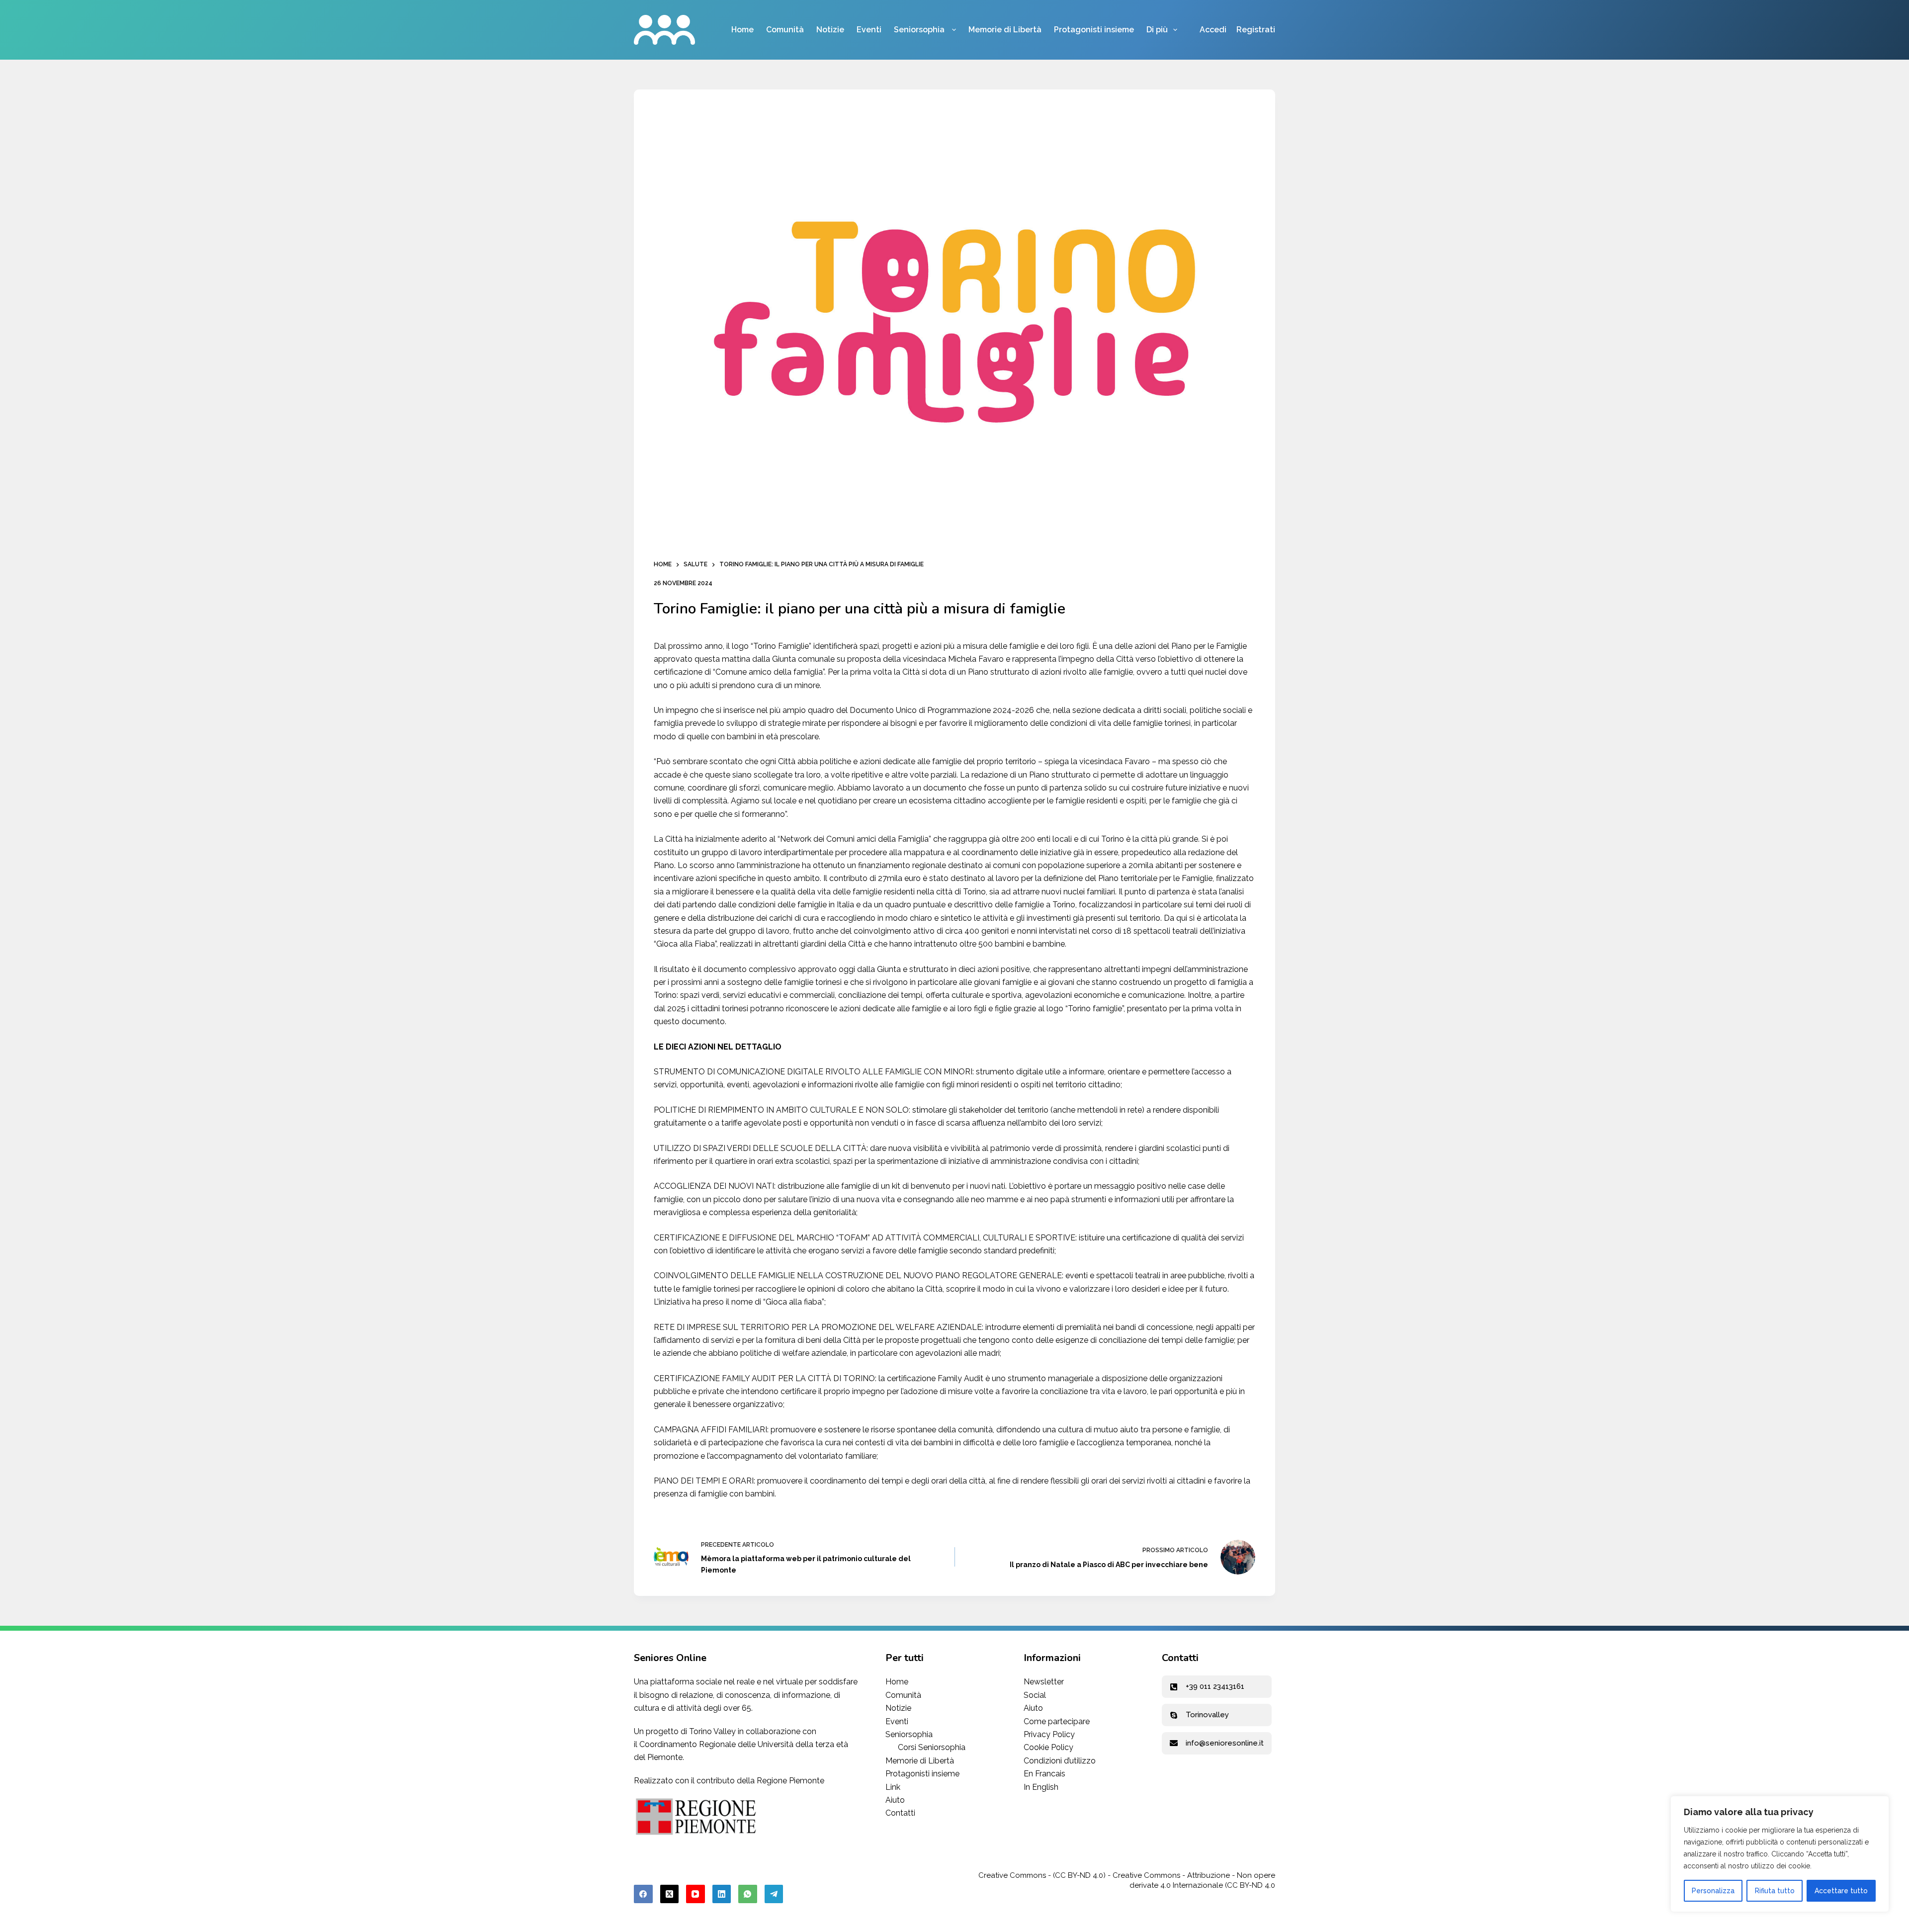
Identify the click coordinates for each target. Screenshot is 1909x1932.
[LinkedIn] (722, 1894)
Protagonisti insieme (1094, 30)
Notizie (830, 30)
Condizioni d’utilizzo (1060, 1761)
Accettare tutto (1841, 1891)
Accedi (1213, 30)
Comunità (785, 30)
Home (742, 30)
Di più (1157, 30)
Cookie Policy (1048, 1747)
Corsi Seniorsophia (932, 1747)
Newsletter (1044, 1682)
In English (1041, 1787)
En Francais (1044, 1774)
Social (1035, 1695)
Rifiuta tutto (1775, 1891)
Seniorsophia (920, 30)
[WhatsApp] (748, 1894)
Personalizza (1713, 1891)
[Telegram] (774, 1894)
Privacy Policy (1049, 1734)
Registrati (1256, 30)
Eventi (869, 30)
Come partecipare (1057, 1721)
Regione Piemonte (790, 1781)
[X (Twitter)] (670, 1894)
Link (893, 1787)
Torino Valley (712, 1731)
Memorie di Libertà (1005, 30)
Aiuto (895, 1800)
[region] (1780, 1854)
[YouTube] (695, 1894)
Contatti (900, 1813)
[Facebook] (643, 1894)
